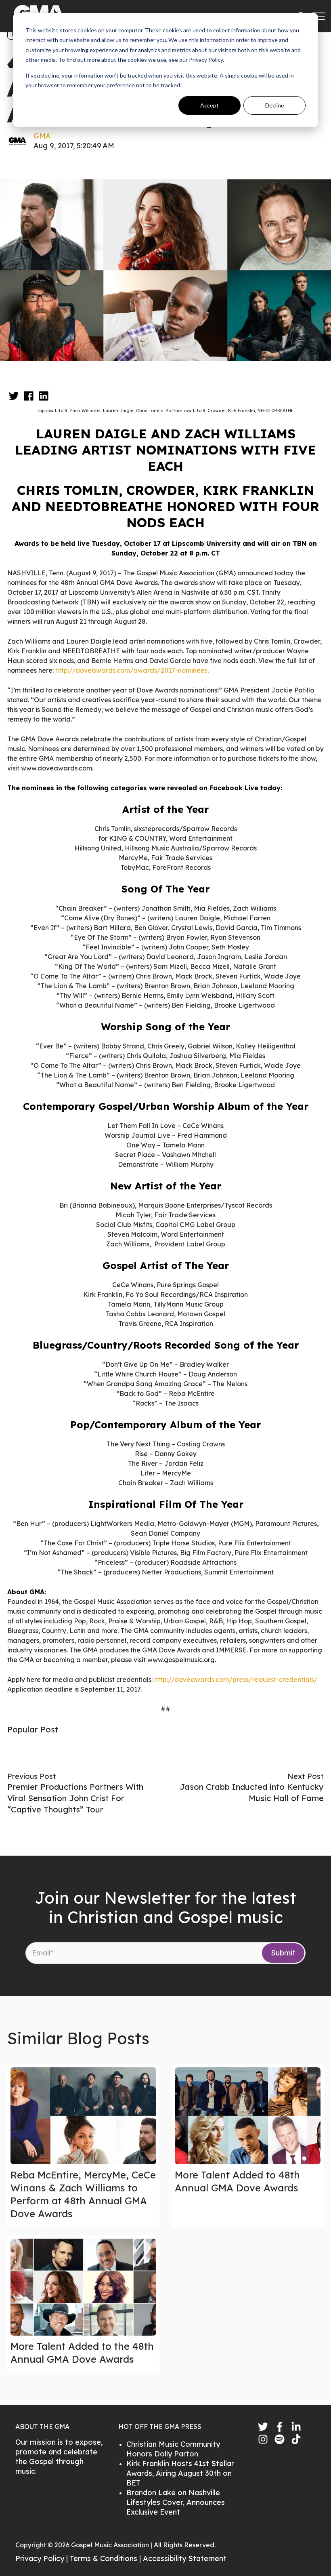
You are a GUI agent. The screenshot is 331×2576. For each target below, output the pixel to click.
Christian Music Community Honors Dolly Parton (173, 2449)
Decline (275, 105)
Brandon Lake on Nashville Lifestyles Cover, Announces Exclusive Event (176, 2502)
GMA (42, 136)
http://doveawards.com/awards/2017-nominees (131, 670)
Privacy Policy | (43, 2558)
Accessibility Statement (185, 2558)
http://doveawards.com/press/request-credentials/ (236, 1679)
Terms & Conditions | (106, 2558)
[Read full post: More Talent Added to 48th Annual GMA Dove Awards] (248, 2116)
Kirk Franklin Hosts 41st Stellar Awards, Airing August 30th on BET (180, 2473)
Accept (209, 105)
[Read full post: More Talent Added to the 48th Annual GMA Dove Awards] (83, 2287)
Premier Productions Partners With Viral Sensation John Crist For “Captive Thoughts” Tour (75, 1798)
